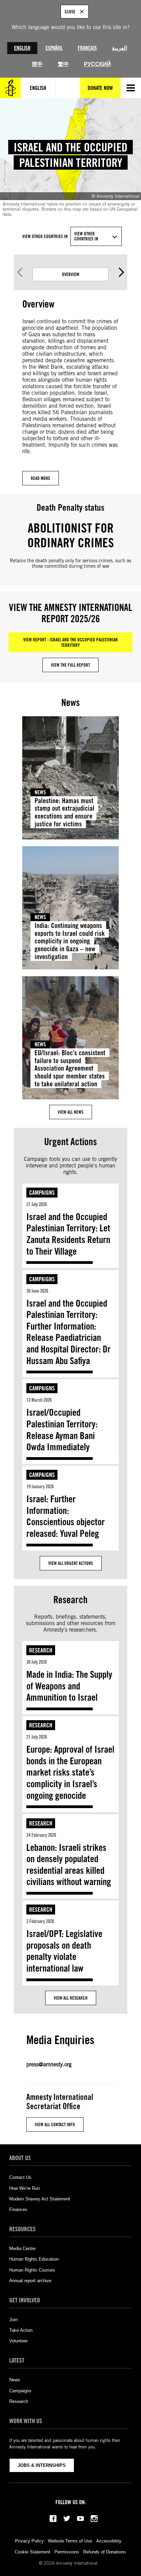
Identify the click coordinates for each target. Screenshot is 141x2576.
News (40, 792)
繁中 (63, 64)
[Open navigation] (131, 88)
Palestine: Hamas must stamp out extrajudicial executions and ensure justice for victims (65, 812)
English (22, 48)
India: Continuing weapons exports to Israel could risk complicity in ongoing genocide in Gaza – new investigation (70, 941)
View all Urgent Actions (71, 1563)
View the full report (70, 665)
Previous (20, 272)
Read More (41, 478)
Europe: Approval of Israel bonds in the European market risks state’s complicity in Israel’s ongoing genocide (70, 1772)
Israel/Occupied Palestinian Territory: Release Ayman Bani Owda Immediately (62, 1430)
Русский (97, 64)
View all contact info (55, 2124)
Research (41, 1650)
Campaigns (42, 1193)
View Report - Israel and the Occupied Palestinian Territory (70, 642)
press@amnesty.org (49, 2064)
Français (87, 48)
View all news (71, 1112)
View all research (71, 1998)
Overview (71, 274)
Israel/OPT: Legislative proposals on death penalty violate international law (64, 1951)
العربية (119, 48)
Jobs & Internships (42, 2465)
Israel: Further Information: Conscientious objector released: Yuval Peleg (66, 1516)
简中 (37, 64)
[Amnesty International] (10, 88)
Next (121, 272)
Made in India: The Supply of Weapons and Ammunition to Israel (69, 1686)
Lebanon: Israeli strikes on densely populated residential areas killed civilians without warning (69, 1865)
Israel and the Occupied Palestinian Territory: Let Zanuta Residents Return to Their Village (68, 1234)
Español (54, 48)
